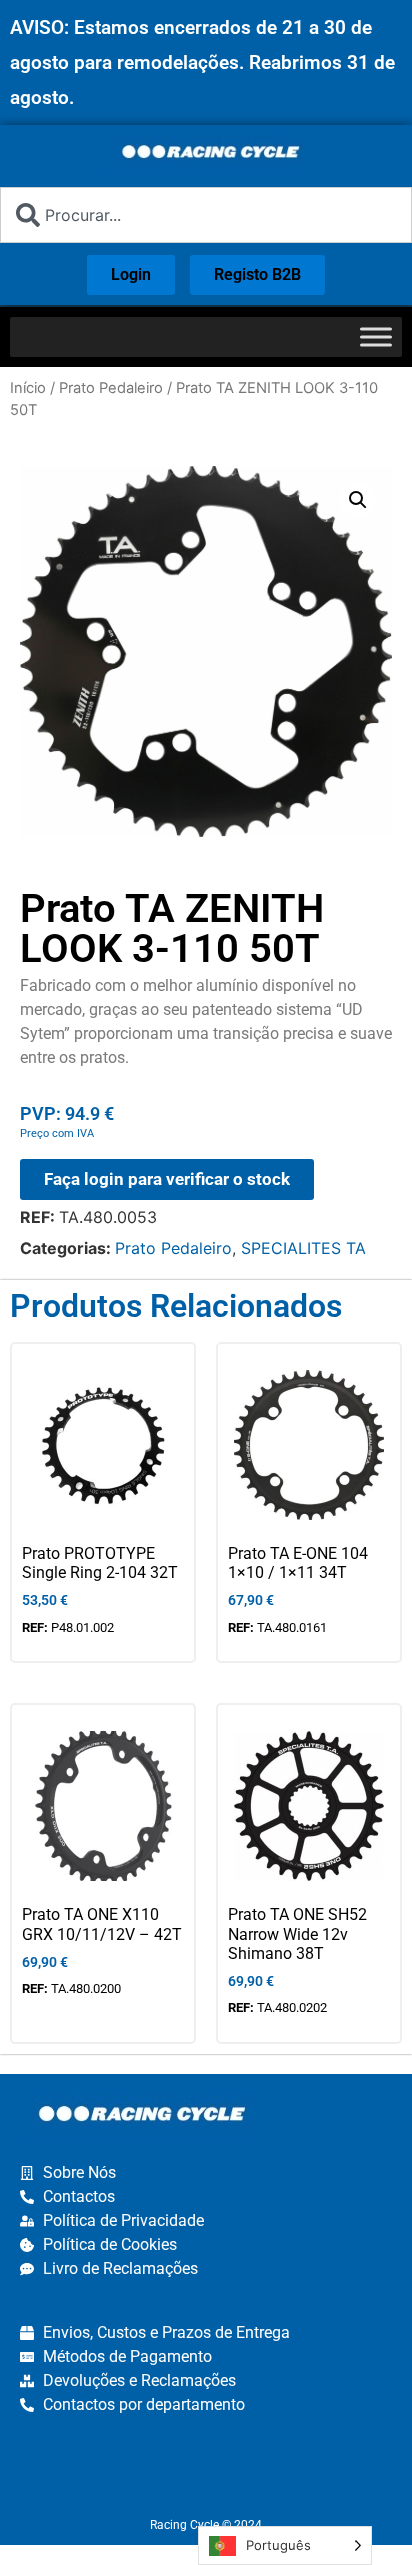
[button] (358, 500)
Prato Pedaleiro (111, 388)
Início (28, 388)
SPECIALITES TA (303, 1248)
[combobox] (206, 215)
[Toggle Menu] (376, 336)
